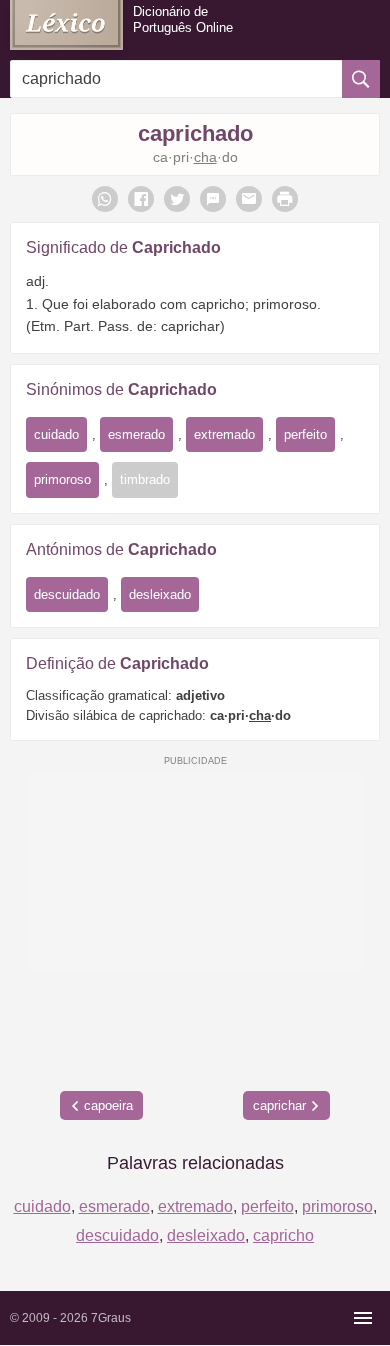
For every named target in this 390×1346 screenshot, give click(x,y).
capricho (283, 1235)
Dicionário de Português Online (183, 19)
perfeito (305, 434)
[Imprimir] (285, 199)
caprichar (279, 1105)
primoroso (62, 479)
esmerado (136, 434)
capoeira (108, 1105)
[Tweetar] (177, 199)
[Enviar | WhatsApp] (105, 199)
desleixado (160, 594)
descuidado (67, 594)
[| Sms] (213, 199)
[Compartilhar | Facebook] (141, 199)
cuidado (56, 434)
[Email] (249, 199)
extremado (224, 434)
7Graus (111, 1318)
